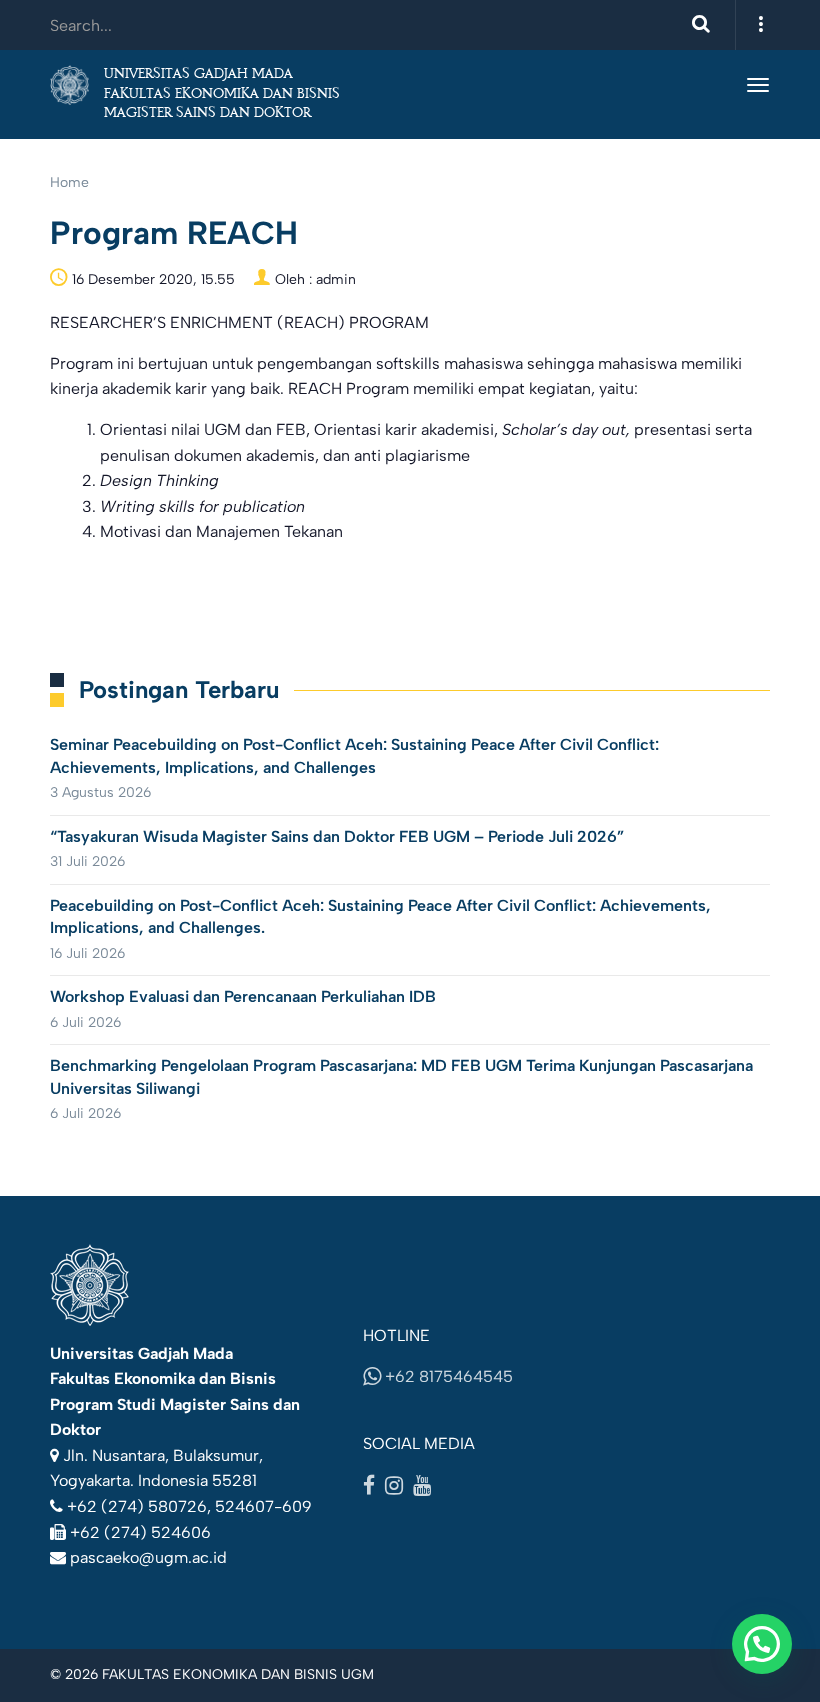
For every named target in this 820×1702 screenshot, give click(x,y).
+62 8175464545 (447, 1376)
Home (69, 182)
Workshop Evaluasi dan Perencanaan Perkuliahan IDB (243, 996)
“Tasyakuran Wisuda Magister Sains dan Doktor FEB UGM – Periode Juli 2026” (337, 836)
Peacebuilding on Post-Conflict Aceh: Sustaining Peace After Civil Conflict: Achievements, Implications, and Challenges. (380, 916)
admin (336, 279)
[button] (762, 1644)
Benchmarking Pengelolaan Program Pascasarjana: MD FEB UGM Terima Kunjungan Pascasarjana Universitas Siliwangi (401, 1076)
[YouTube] (422, 1485)
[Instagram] (394, 1485)
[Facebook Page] (369, 1485)
